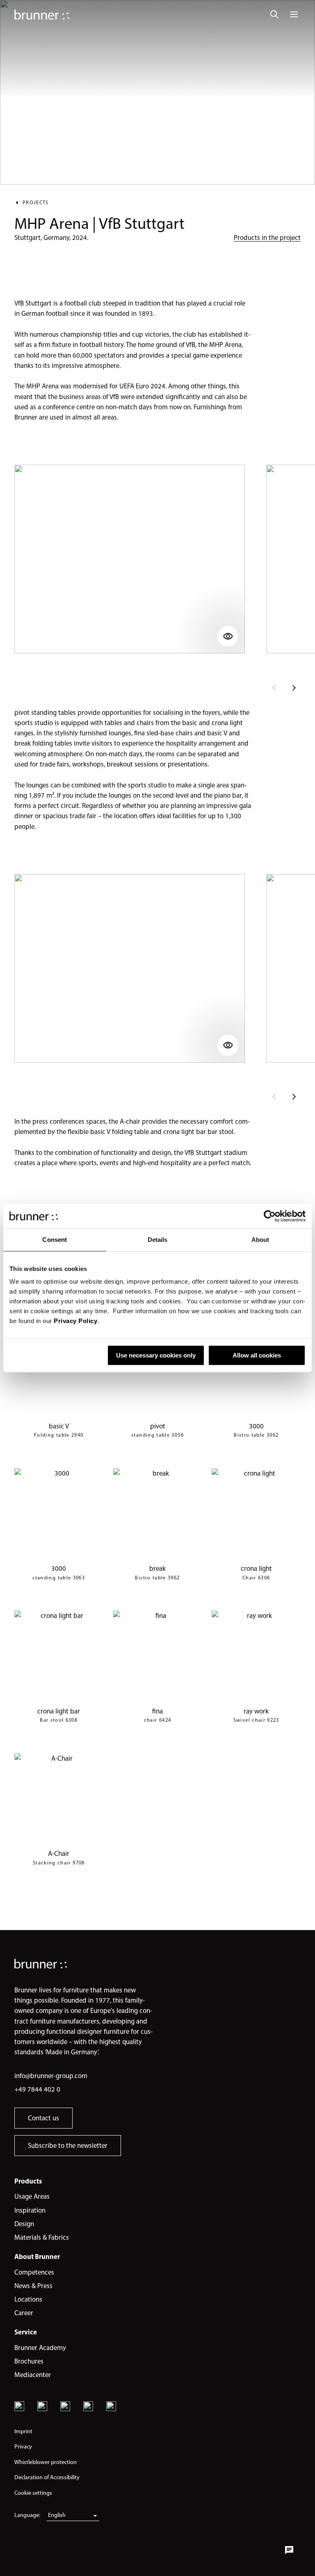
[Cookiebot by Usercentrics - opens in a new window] (270, 1216)
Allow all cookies (257, 1355)
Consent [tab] (55, 1240)
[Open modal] (130, 559)
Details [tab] (158, 1240)
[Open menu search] (274, 14)
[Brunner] (42, 15)
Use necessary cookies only (156, 1355)
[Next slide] (294, 688)
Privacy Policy (75, 1321)
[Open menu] (294, 14)
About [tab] (260, 1240)
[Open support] (289, 2550)
